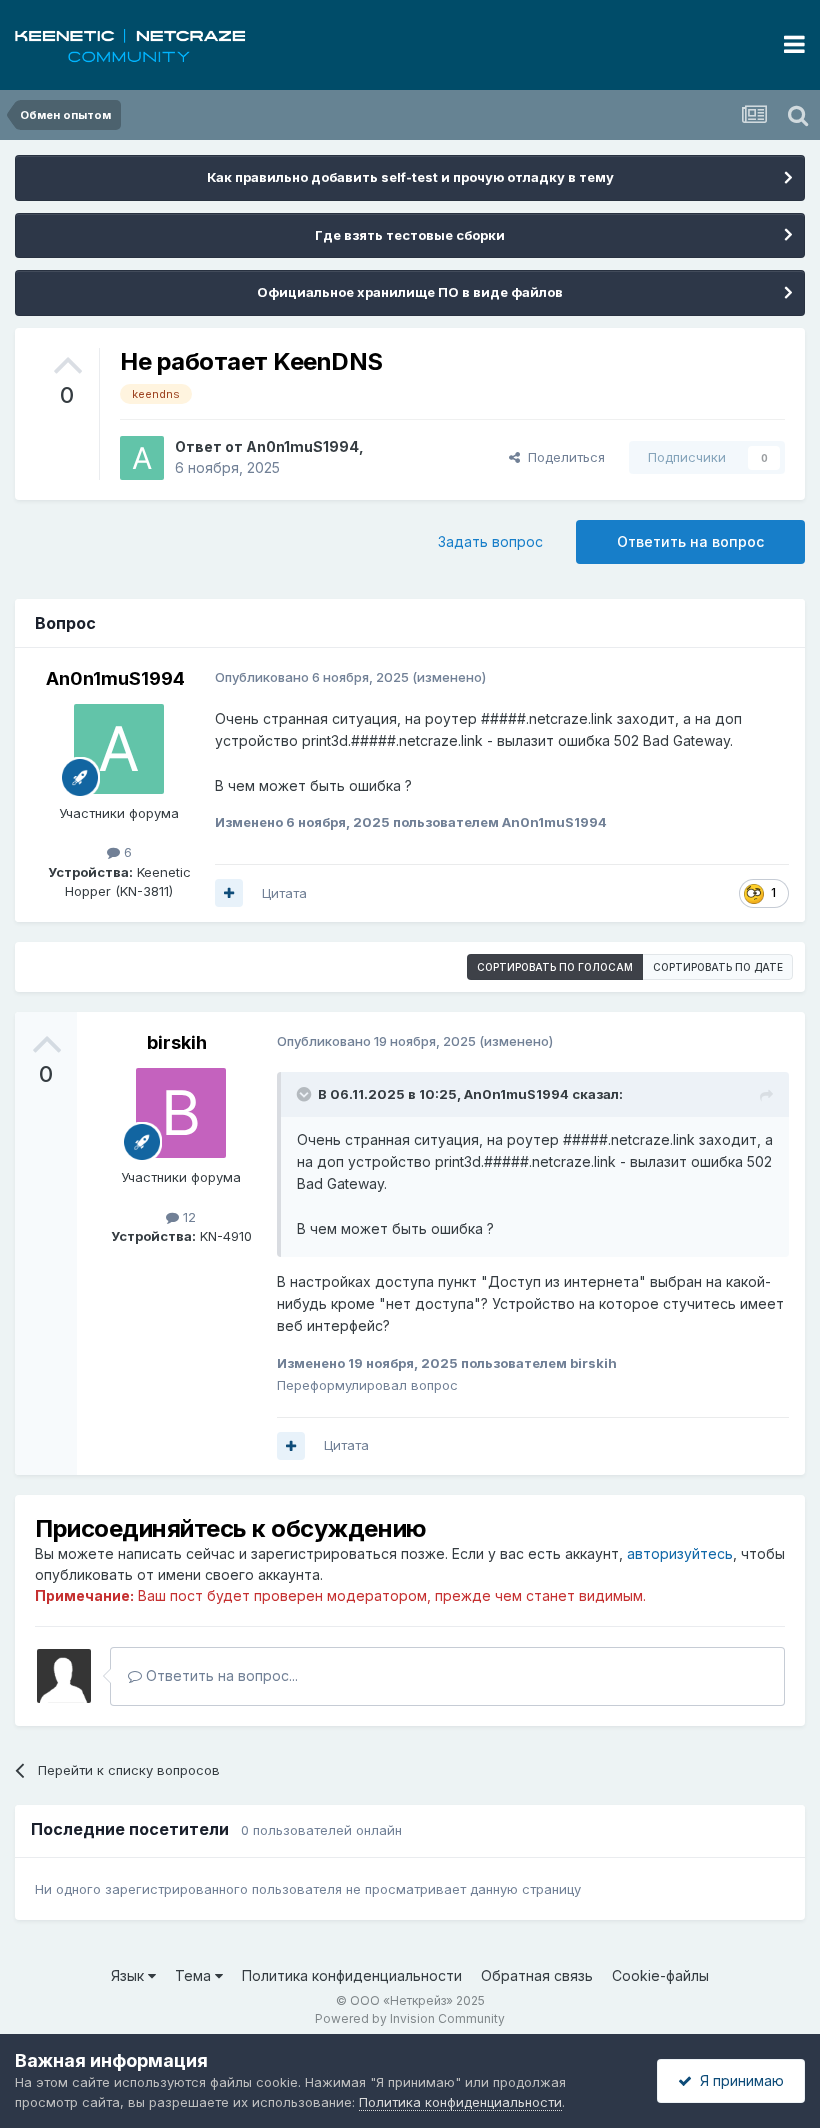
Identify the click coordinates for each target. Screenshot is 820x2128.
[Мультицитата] (229, 893)
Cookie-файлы (660, 1975)
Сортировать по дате (718, 967)
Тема (195, 1975)
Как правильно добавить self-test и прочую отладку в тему (410, 177)
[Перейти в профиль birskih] (181, 1113)
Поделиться (562, 457)
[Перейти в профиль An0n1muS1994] (142, 458)
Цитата (284, 893)
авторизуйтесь (680, 1553)
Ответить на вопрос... (220, 1675)
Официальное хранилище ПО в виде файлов (410, 292)
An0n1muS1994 (302, 446)
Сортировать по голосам (555, 967)
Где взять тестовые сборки (410, 235)
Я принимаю (738, 2080)
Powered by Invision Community (410, 2018)
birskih (177, 1042)
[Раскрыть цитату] (306, 1094)
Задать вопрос (490, 541)
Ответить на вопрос (690, 541)
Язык (129, 1975)
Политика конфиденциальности (352, 1975)
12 (187, 1217)
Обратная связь (537, 1975)
